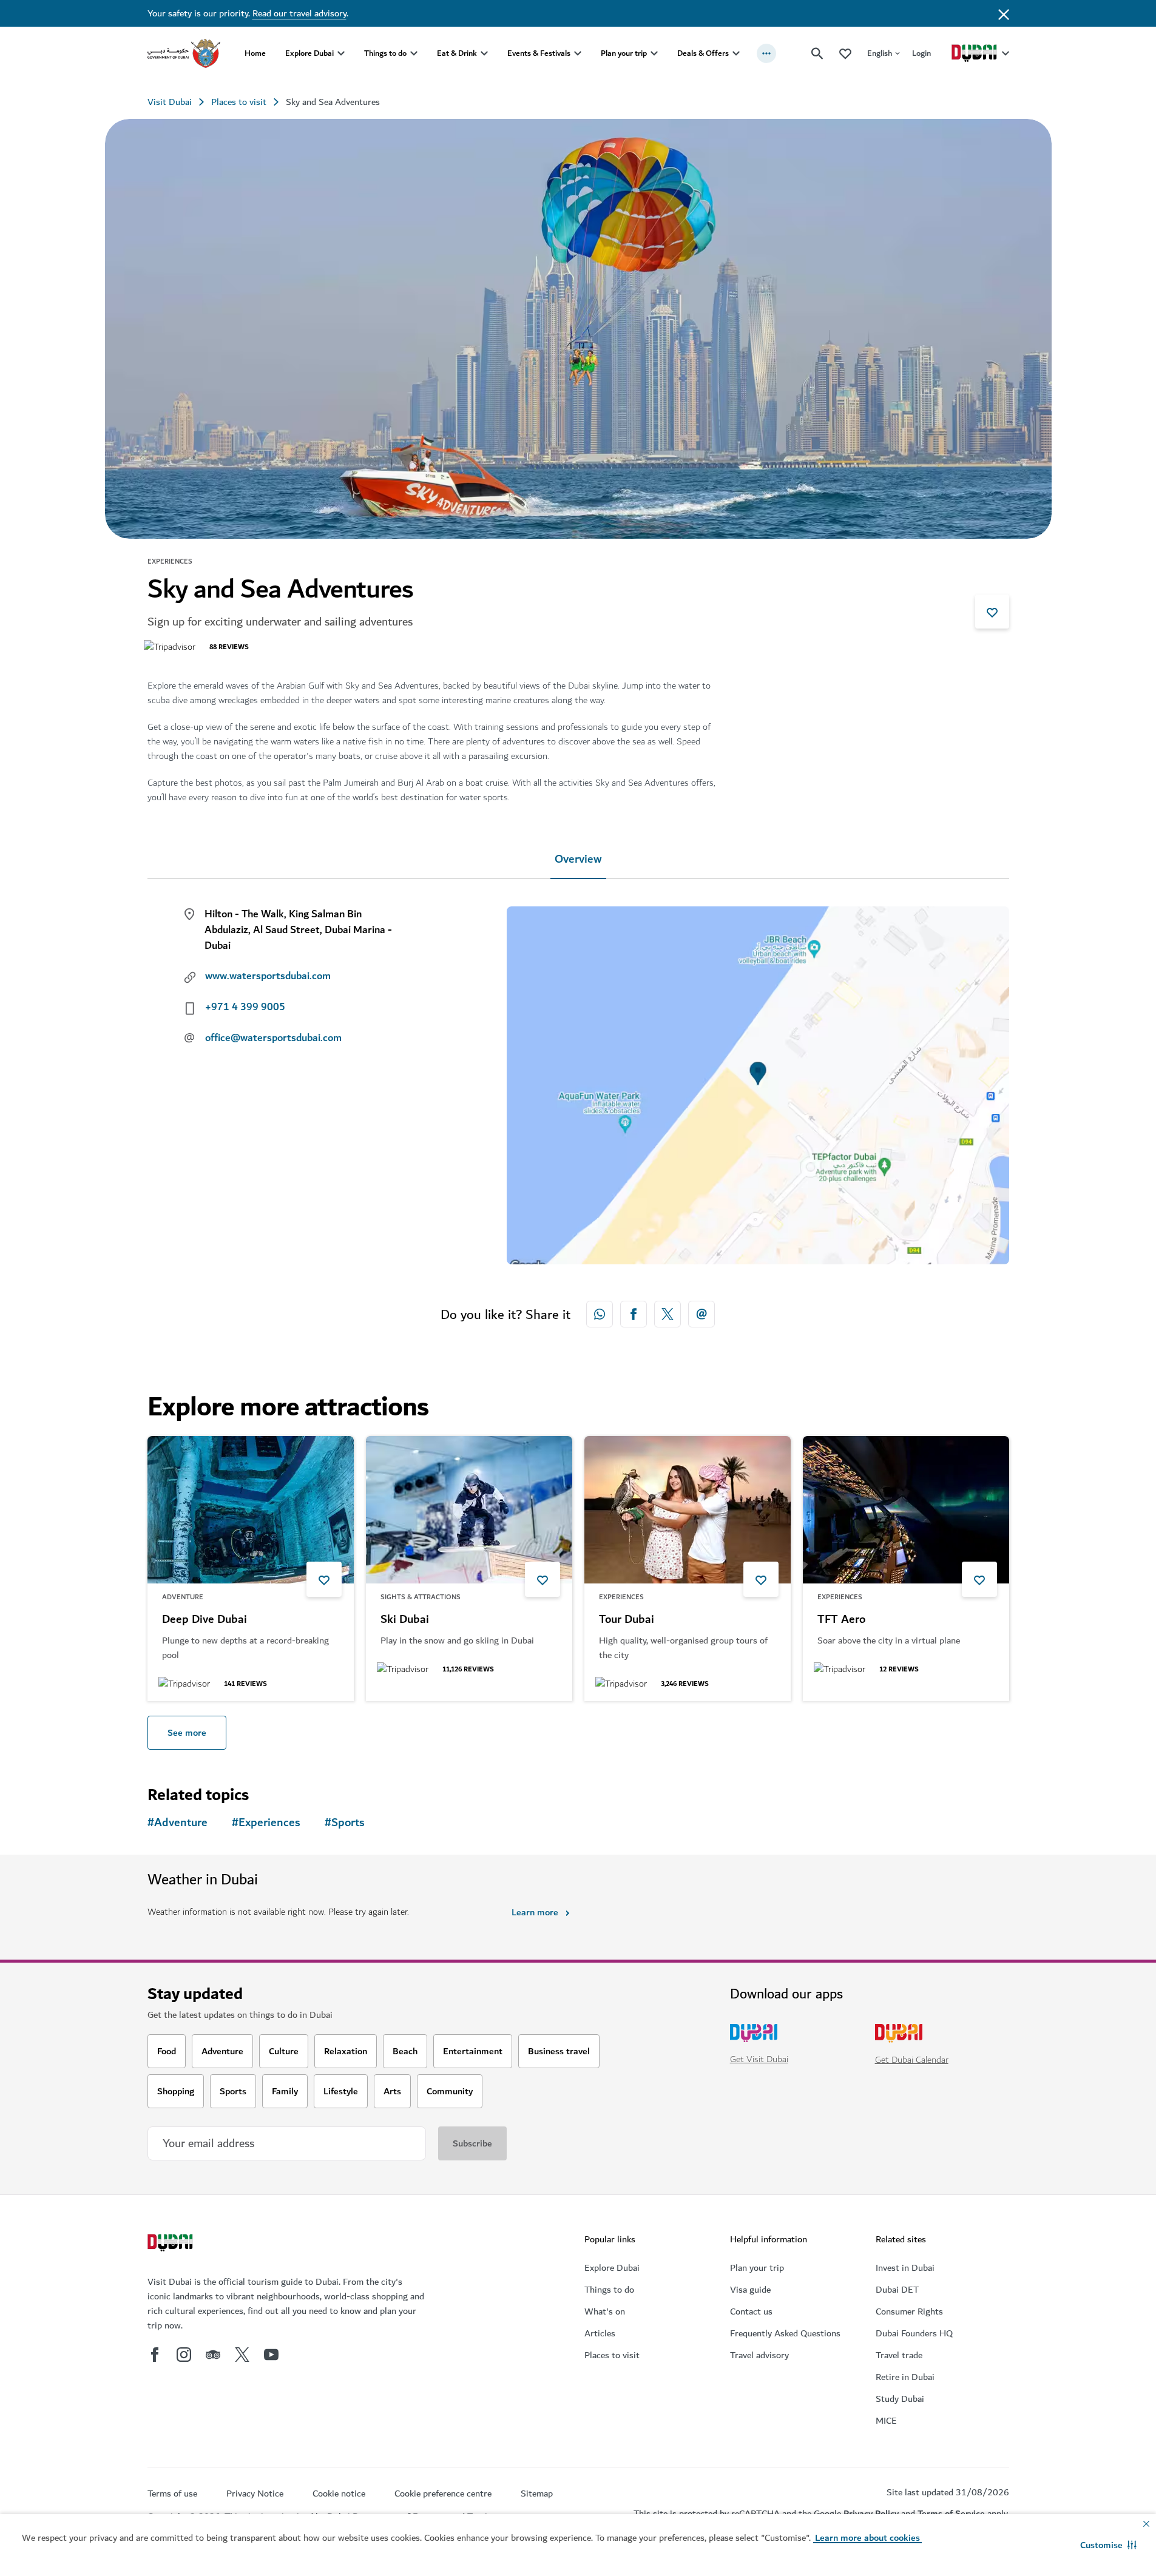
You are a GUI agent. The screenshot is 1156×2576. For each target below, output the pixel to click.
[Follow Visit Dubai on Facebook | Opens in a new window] (155, 2355)
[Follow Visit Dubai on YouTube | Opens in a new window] (271, 2355)
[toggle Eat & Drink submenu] (484, 53)
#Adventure (177, 1823)
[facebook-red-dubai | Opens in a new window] (634, 1314)
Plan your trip (624, 53)
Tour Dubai (627, 1620)
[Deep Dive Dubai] (251, 1510)
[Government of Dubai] (184, 53)
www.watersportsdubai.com (268, 976)
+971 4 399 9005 (245, 1007)
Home (255, 53)
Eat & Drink (457, 53)
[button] (1108, 2545)
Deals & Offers (703, 53)
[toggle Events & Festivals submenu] (578, 53)
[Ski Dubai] (469, 1510)
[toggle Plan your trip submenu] (654, 53)
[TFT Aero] (906, 1510)
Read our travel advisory (299, 13)
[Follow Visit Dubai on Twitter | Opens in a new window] (242, 2355)
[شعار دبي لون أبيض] (172, 2244)
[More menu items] (766, 53)
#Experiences (266, 1823)
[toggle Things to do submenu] (414, 53)
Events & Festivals (539, 53)
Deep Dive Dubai (204, 1620)
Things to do (385, 53)
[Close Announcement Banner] (1004, 13)
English (880, 53)
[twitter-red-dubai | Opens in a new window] (668, 1314)
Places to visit (239, 102)
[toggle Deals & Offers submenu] (736, 53)
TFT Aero (841, 1620)
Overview (578, 859)
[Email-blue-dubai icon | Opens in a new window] (701, 1314)
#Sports (345, 1823)
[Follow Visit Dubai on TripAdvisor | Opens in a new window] (213, 2355)
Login (921, 53)
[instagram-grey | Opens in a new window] (184, 2355)
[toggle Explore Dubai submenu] (341, 53)
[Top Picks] (845, 53)
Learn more (535, 1912)
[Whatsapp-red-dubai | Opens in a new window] (600, 1314)
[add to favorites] (992, 612)
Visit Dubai (170, 102)
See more (187, 1733)
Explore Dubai (309, 53)
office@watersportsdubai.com (273, 1038)
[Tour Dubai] (688, 1510)
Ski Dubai (405, 1620)
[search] (817, 53)
